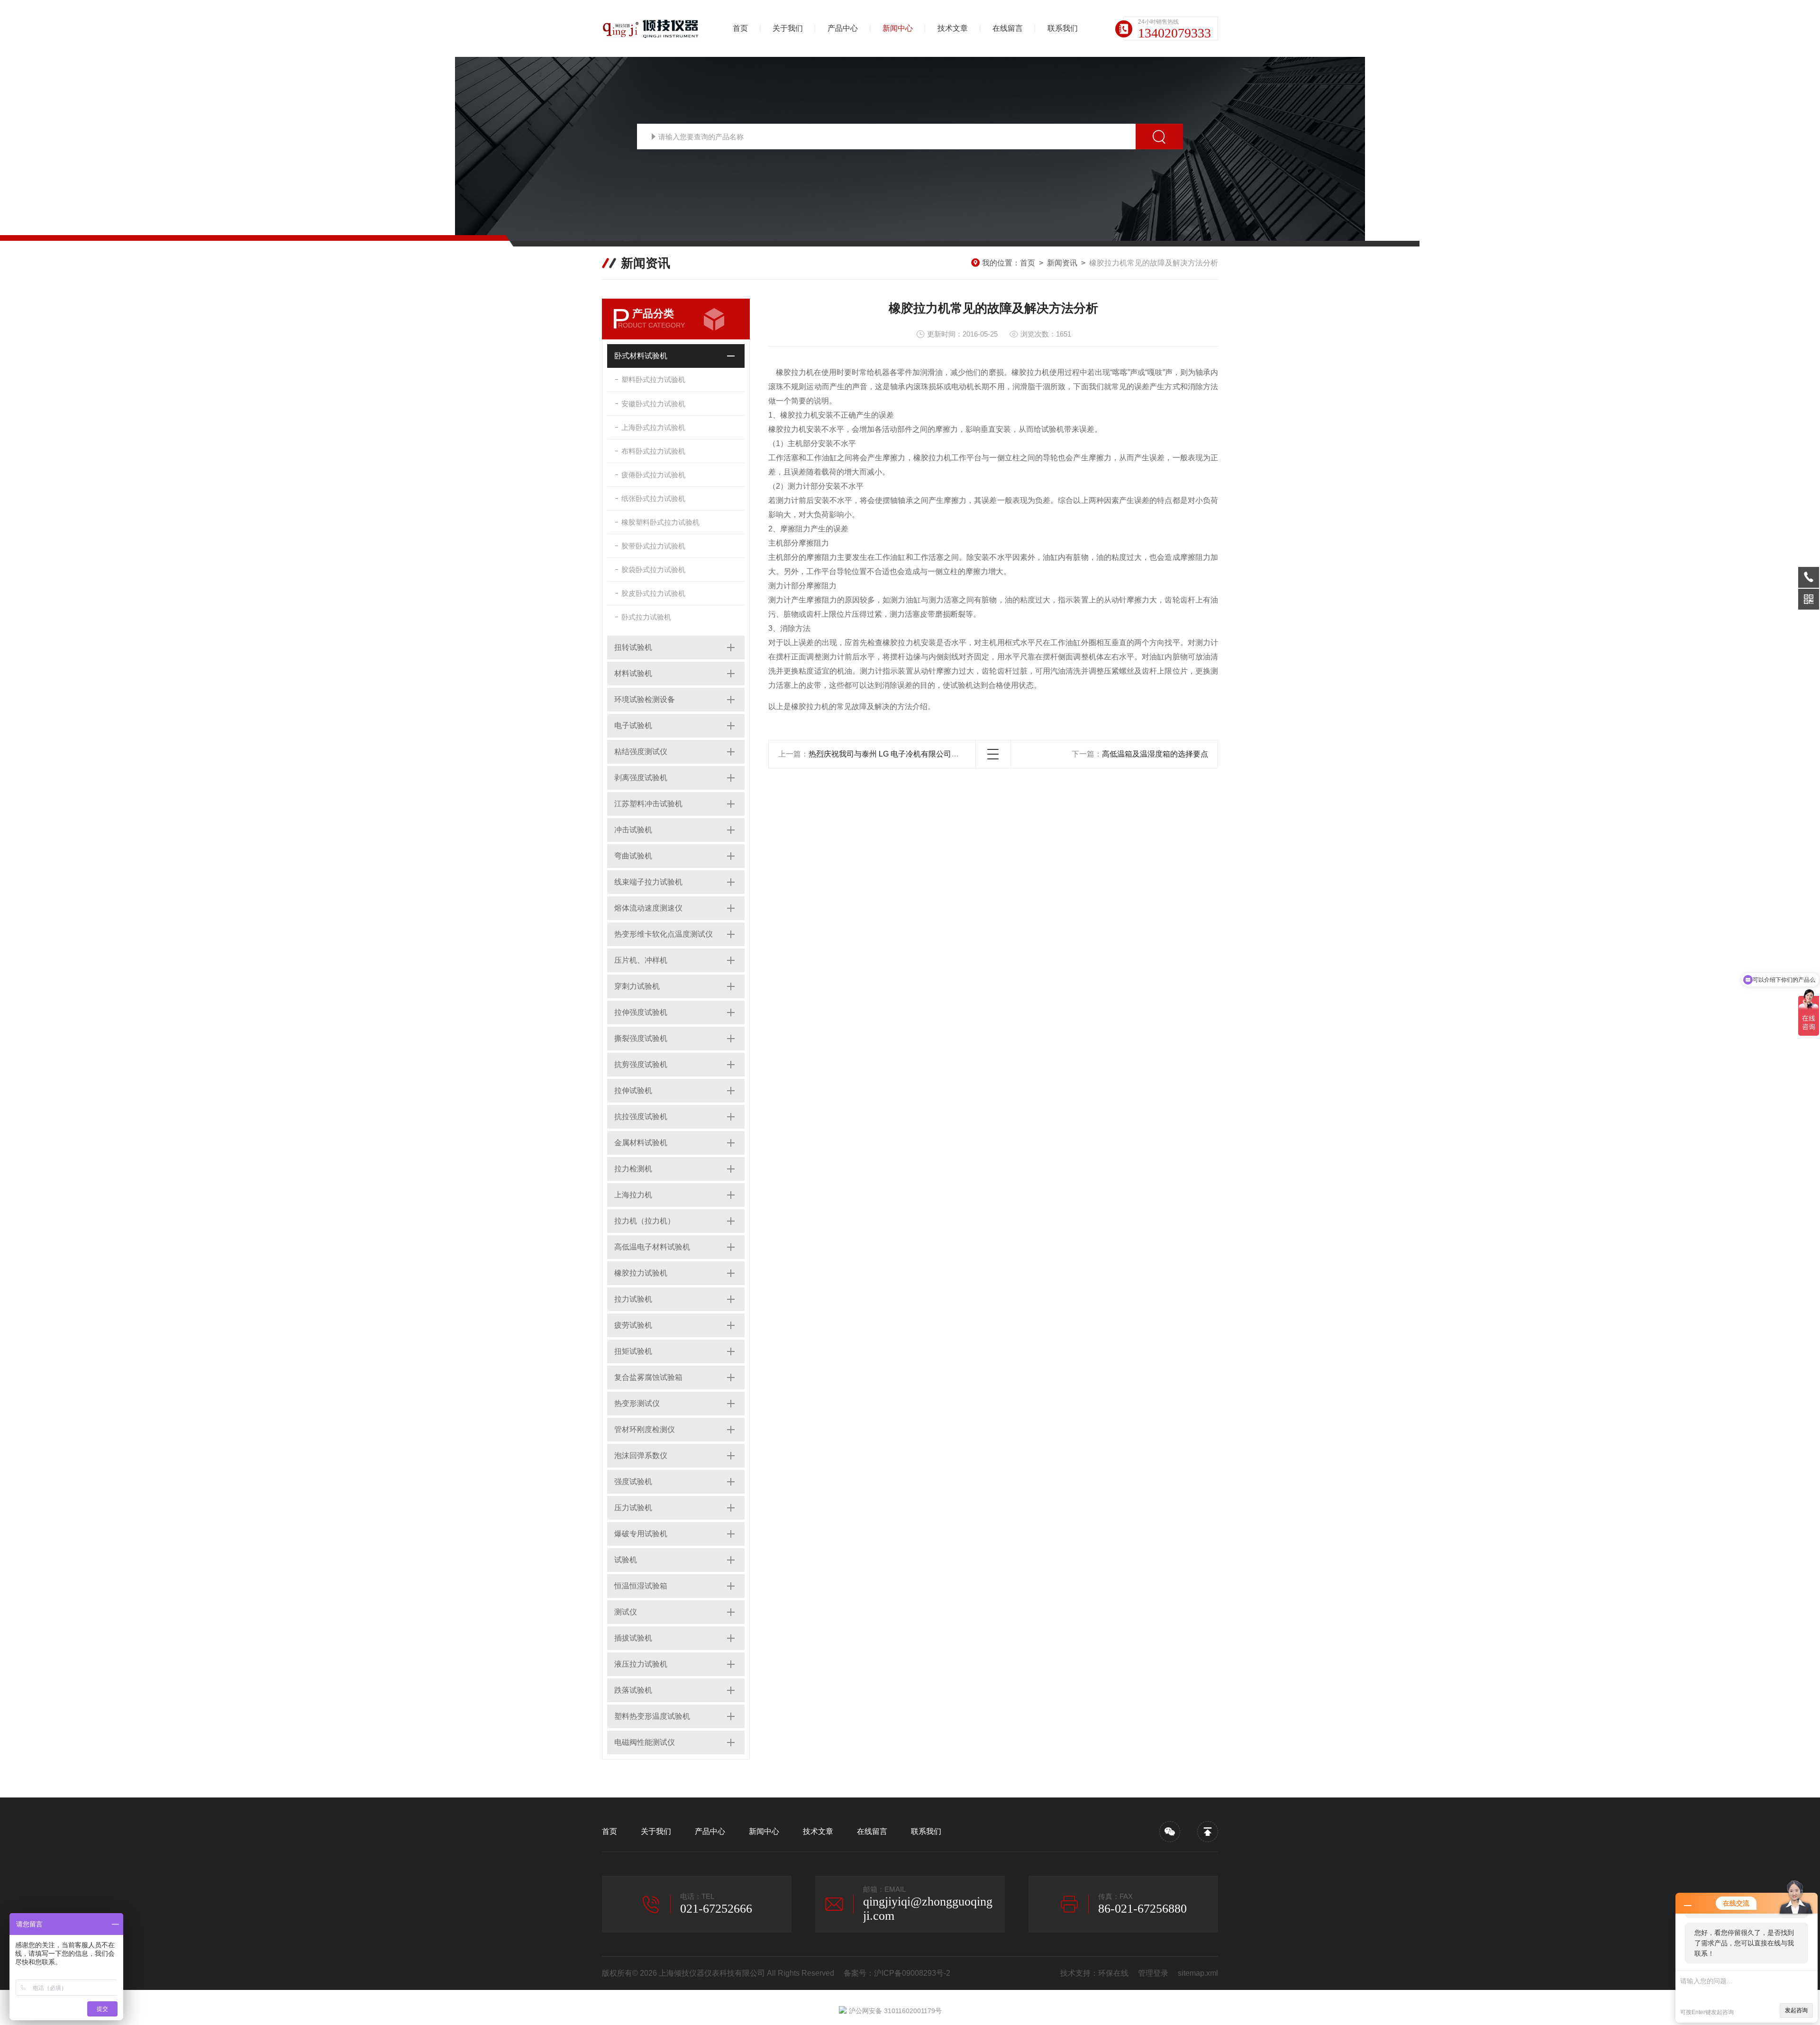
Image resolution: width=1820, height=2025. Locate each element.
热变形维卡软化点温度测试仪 (664, 934)
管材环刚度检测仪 (645, 1429)
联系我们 (1063, 28)
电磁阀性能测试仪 (645, 1742)
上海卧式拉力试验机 (653, 427)
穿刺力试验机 (637, 986)
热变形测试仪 (637, 1403)
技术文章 (953, 28)
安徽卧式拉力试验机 (653, 404)
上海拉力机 (633, 1195)
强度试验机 (633, 1482)
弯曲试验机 (633, 856)
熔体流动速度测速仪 (648, 908)
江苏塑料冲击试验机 (648, 804)
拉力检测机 (633, 1169)
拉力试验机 (633, 1299)
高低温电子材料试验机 (652, 1247)
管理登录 (1153, 1973)
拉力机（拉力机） (645, 1221)
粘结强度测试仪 (641, 752)
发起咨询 (1796, 2010)
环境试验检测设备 (645, 699)
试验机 (626, 1560)
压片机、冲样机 (641, 960)
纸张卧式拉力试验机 (653, 498)
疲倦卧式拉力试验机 (653, 475)
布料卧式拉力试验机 (653, 451)
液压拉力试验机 (641, 1664)
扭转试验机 (633, 647)
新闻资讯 (1062, 263)
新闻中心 (898, 28)
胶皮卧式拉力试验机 (653, 593)
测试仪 (626, 1612)
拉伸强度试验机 (641, 1012)
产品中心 (843, 28)
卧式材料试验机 (641, 356)
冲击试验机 (633, 830)
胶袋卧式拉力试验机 (653, 570)
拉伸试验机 (633, 1090)
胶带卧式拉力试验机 (653, 546)
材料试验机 (633, 673)
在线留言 (1008, 28)
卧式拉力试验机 (646, 617)
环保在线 (1113, 1973)
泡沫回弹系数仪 (641, 1455)
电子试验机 (633, 725)
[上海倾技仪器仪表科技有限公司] (652, 28)
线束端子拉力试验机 (648, 882)
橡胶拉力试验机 (641, 1273)
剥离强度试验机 (641, 778)
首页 (740, 28)
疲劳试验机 (633, 1325)
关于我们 (788, 28)
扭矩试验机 (633, 1351)
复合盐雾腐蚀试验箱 (648, 1377)
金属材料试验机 (641, 1143)
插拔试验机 (633, 1638)
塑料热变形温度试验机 (652, 1716)
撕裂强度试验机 (641, 1038)
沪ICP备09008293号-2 (912, 1973)
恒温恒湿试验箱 (641, 1586)
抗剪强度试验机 (641, 1064)
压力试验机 (633, 1508)
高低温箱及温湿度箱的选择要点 (1155, 754)
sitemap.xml (1198, 1973)
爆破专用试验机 (641, 1534)
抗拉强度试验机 (641, 1117)
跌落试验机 (633, 1690)
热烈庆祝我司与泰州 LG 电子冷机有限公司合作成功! (896, 754)
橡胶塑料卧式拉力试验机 (660, 522)
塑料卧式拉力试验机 (653, 379)
